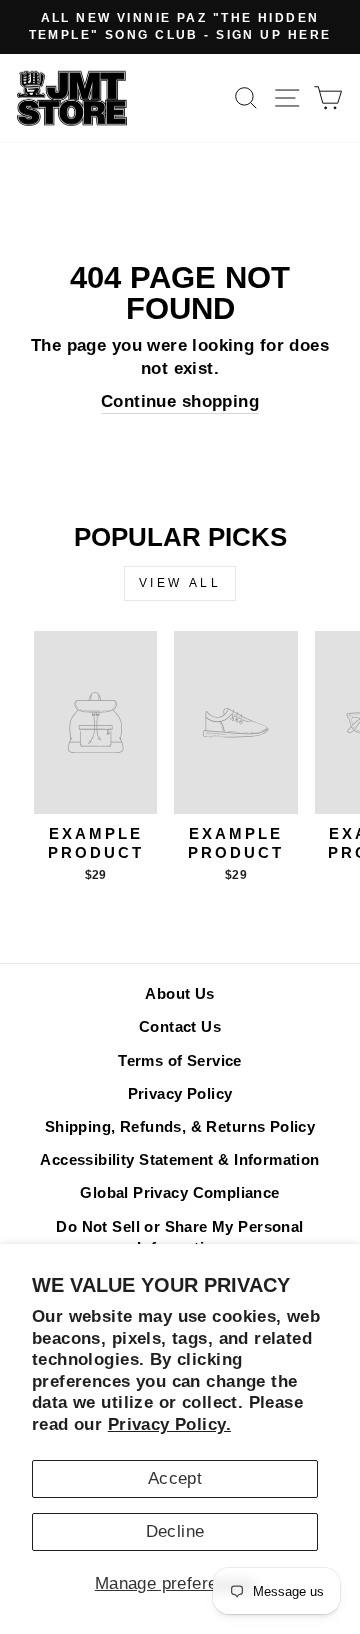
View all (180, 583)
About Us (179, 993)
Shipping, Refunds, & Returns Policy (180, 1126)
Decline (175, 1531)
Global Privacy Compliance (179, 1192)
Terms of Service (180, 1060)
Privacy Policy (180, 1093)
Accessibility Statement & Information (179, 1159)
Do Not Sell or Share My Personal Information (179, 1237)
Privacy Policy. (169, 1424)
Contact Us (180, 1026)
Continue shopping (180, 401)
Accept (175, 1478)
